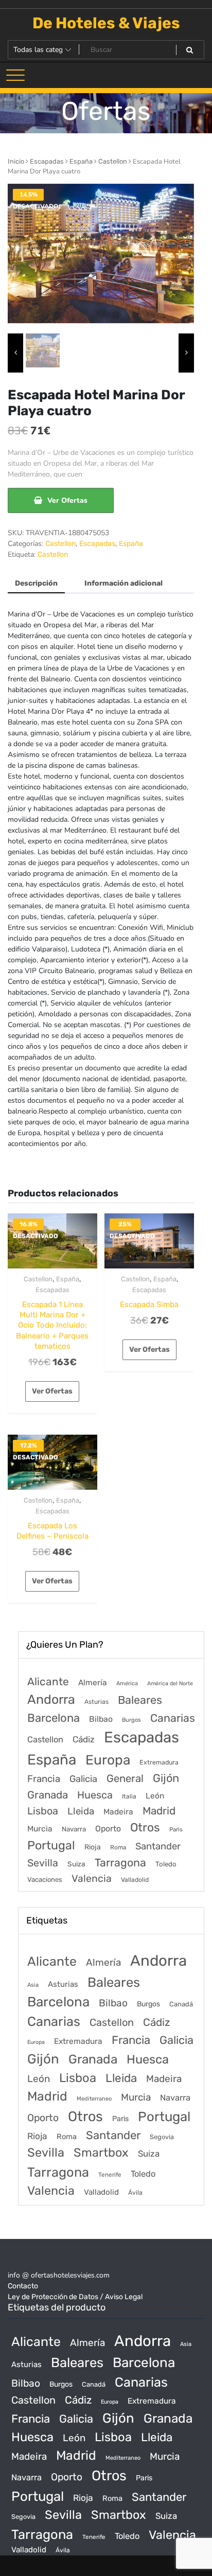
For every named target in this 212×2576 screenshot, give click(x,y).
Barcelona (54, 1718)
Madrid (159, 1811)
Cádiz (84, 1739)
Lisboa (43, 1811)
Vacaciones (45, 1880)
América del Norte (170, 1683)
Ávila (135, 2193)
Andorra (51, 1699)
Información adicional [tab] (123, 583)
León (155, 1796)
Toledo (166, 1864)
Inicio (16, 161)
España (81, 161)
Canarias (173, 1718)
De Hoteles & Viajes (106, 23)
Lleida (81, 1811)
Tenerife (110, 2175)
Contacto (23, 2286)
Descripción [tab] (36, 583)
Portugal (51, 1845)
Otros (145, 1828)
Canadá (181, 2004)
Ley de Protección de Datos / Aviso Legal (75, 2297)
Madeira (118, 1812)
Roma (118, 1847)
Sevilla (43, 1863)
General (125, 1778)
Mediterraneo (94, 2099)
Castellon (113, 161)
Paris (176, 1829)
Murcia (40, 1829)
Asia (33, 1985)
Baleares (140, 1700)
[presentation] (15, 353)
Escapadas (47, 161)
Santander (158, 1846)
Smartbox (101, 2152)
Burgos (131, 1720)
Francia (44, 1779)
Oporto (108, 1829)
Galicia (83, 1779)
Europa (108, 1760)
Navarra (74, 1829)
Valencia (92, 1878)
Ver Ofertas (67, 500)
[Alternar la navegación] (15, 75)
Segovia (162, 2137)
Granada (48, 1795)
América (127, 1683)
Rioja (93, 1847)
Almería (93, 1682)
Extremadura (159, 1762)
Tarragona (120, 1863)
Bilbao (101, 1719)
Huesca (95, 1795)
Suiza (76, 1864)
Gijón (166, 1778)
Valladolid (135, 1880)
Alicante (48, 1682)
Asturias (96, 1702)
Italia (129, 1796)
